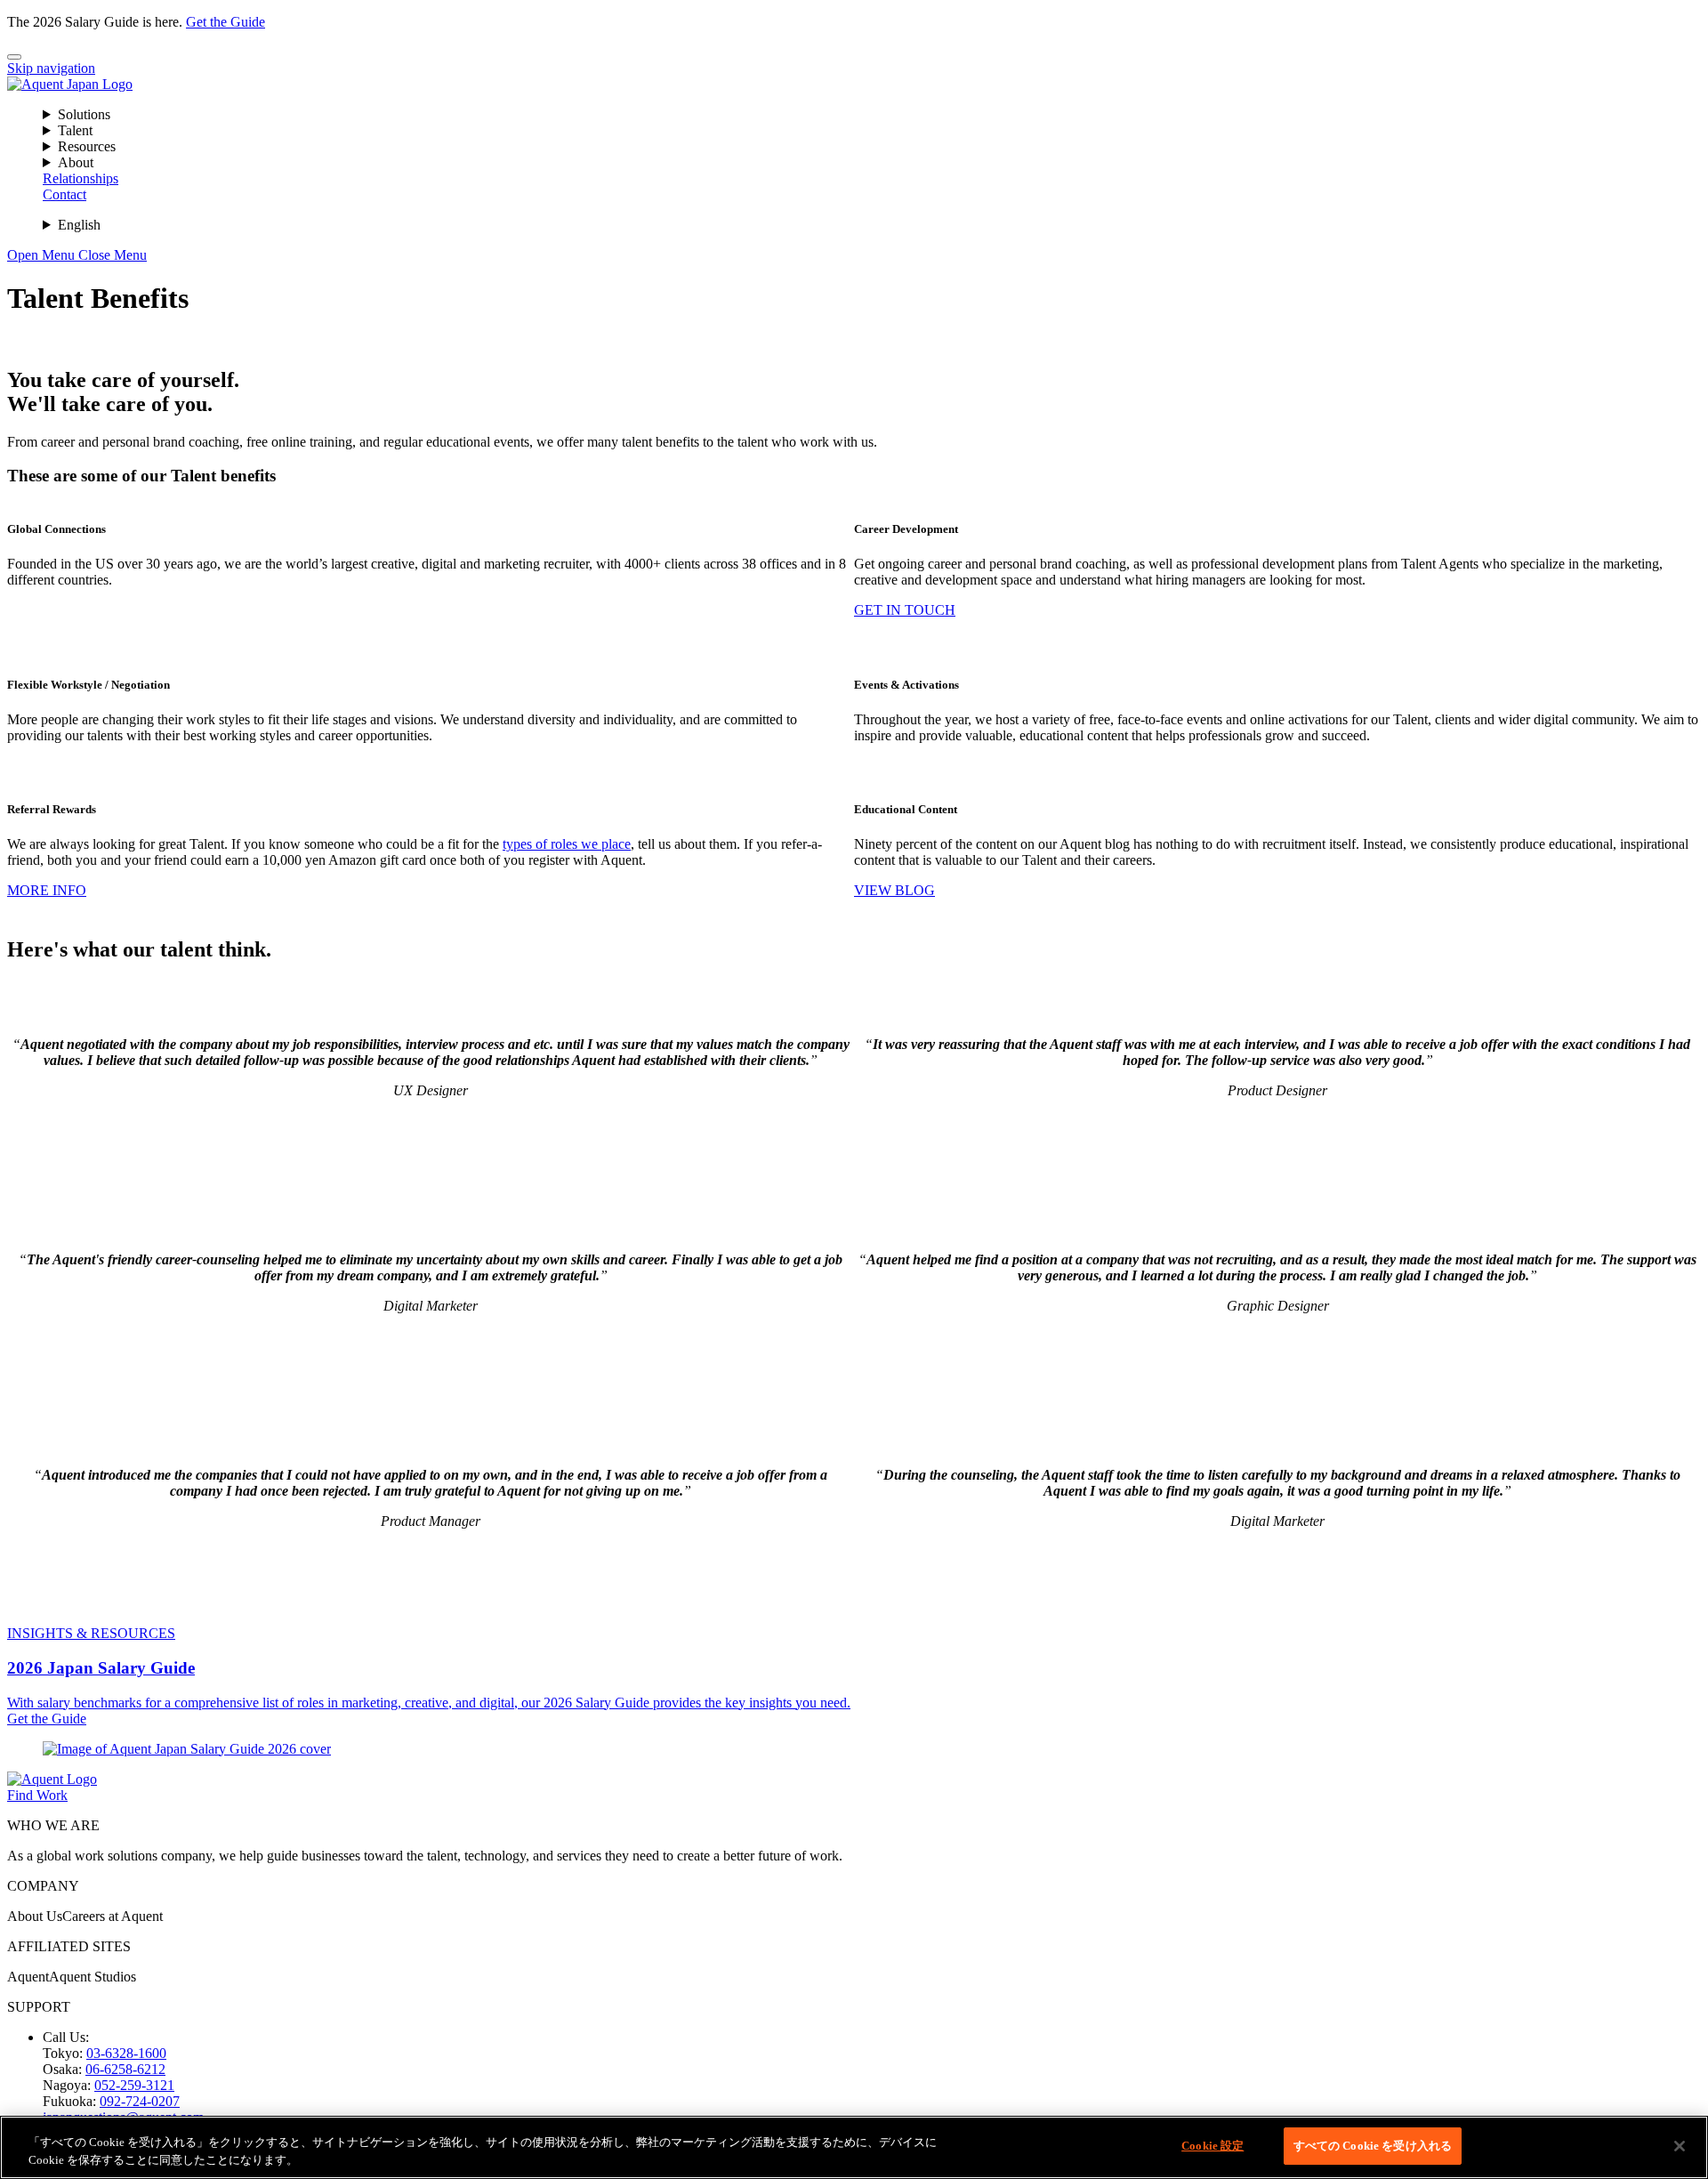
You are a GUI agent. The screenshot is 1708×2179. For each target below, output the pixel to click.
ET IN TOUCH (910, 610)
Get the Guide (226, 22)
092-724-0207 (140, 2101)
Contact (64, 194)
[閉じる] (1680, 2146)
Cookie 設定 (1213, 2146)
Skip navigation (51, 68)
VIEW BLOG (894, 890)
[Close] (14, 57)
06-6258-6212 (125, 2069)
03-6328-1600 (126, 2053)
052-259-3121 (134, 2085)
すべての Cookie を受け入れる (1373, 2146)
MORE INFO (47, 890)
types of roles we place (567, 844)
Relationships (81, 178)
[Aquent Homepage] (70, 84)
